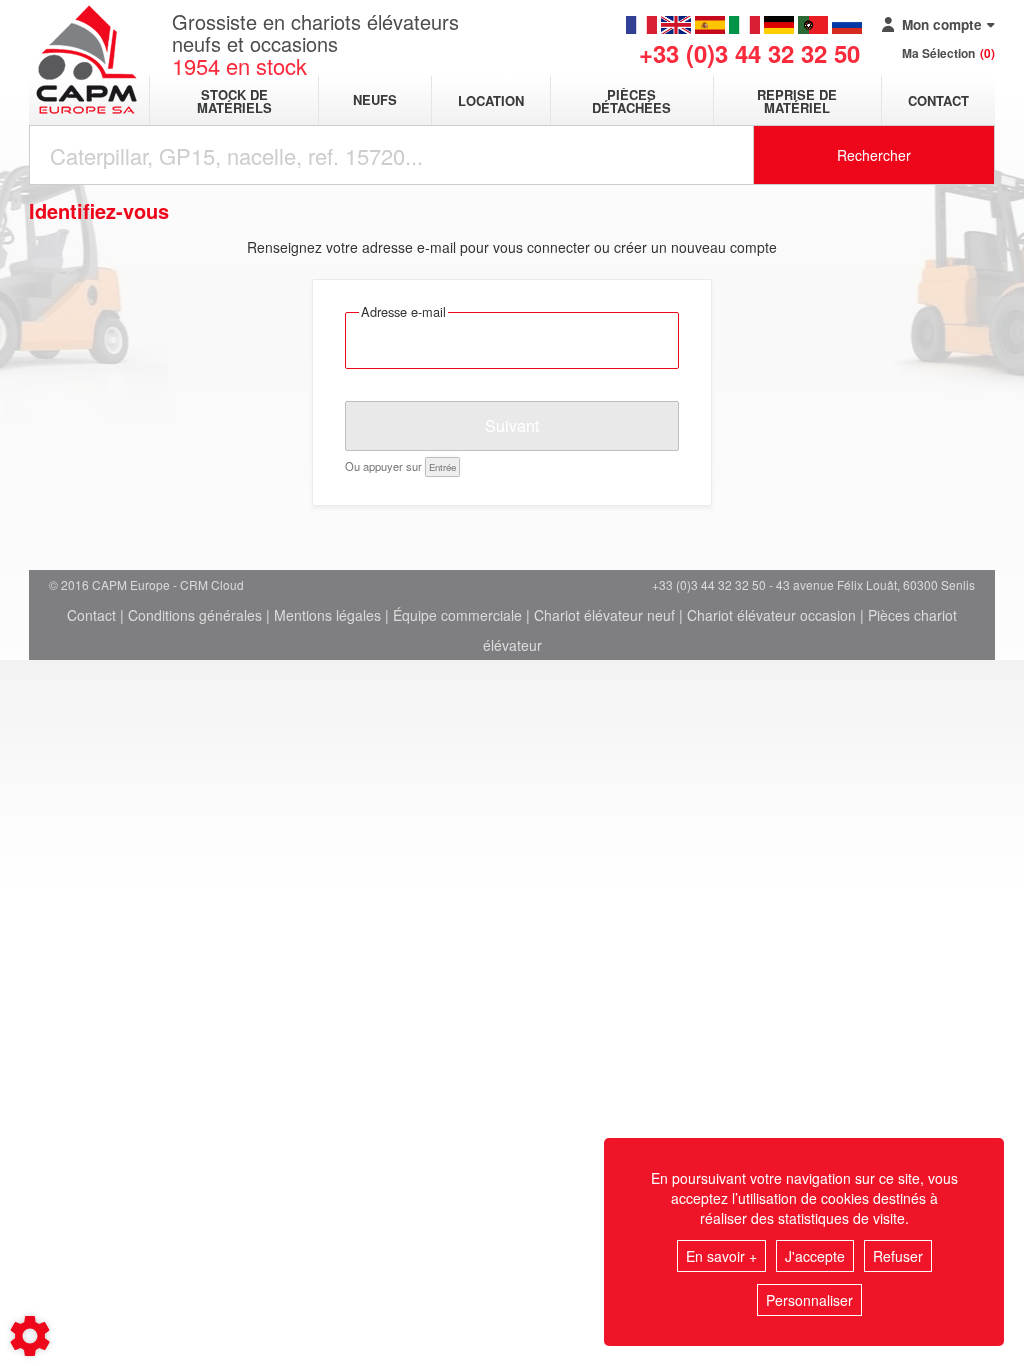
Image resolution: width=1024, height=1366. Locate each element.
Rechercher (874, 155)
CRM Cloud (212, 584)
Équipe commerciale (457, 615)
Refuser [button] (898, 1256)
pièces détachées (631, 101)
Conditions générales (195, 615)
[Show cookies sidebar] (30, 1336)
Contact (938, 100)
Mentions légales (327, 615)
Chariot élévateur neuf (604, 615)
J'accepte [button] (815, 1256)
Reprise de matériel (797, 101)
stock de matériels (234, 101)
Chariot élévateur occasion (771, 615)
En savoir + (721, 1256)
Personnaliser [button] (809, 1300)
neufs (375, 100)
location (491, 100)
